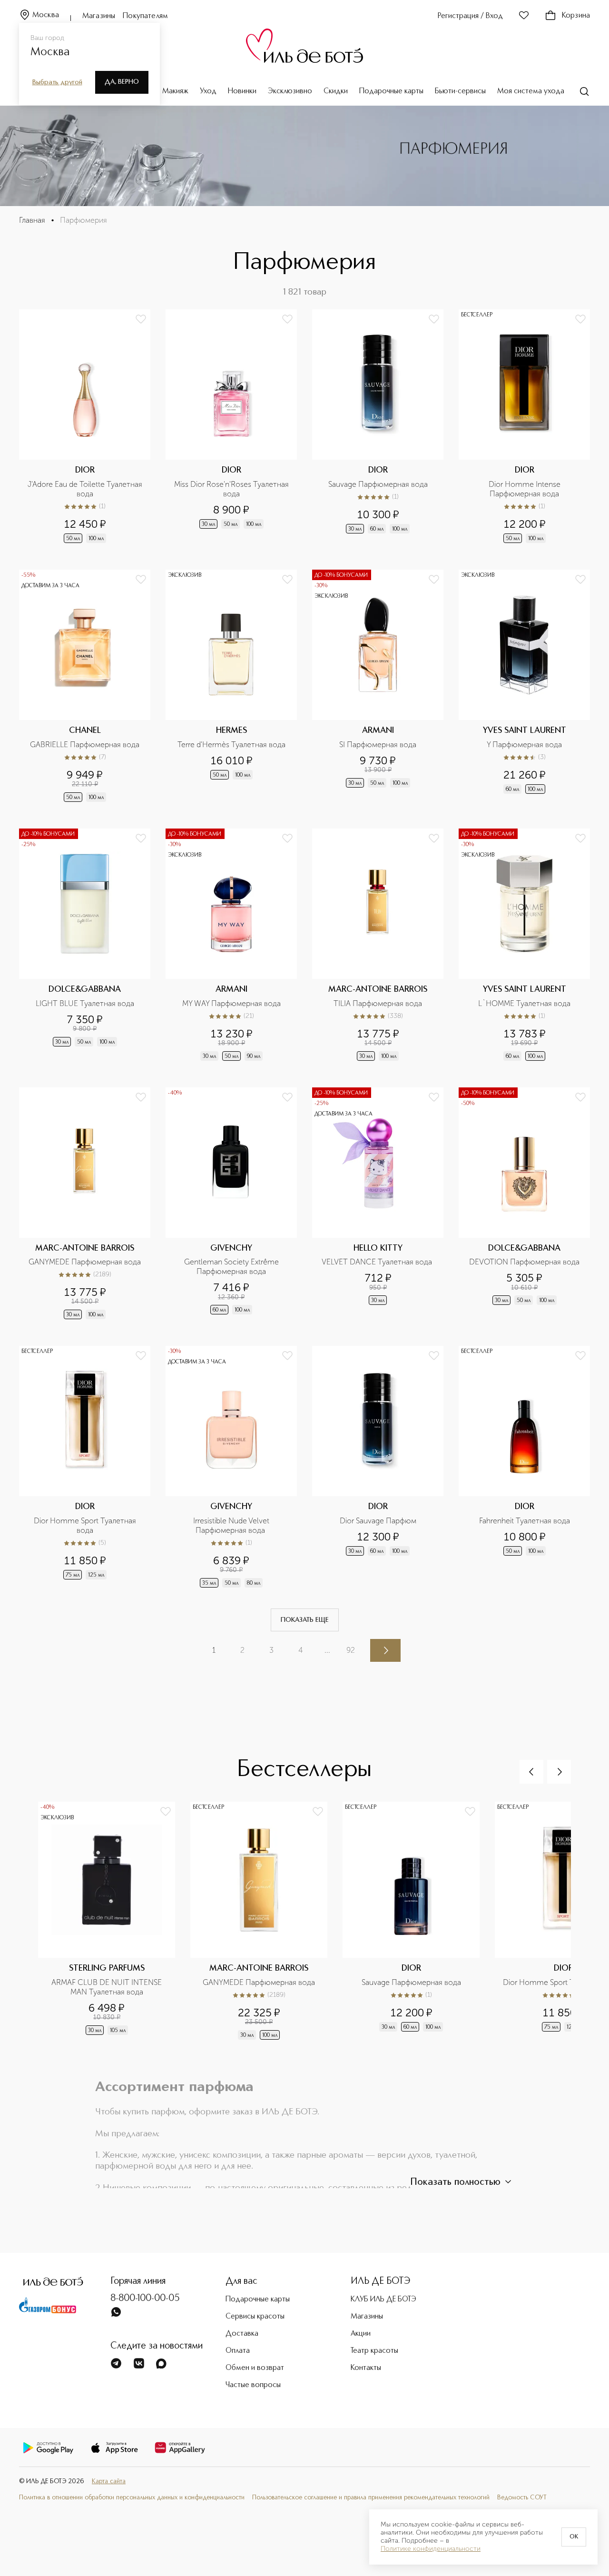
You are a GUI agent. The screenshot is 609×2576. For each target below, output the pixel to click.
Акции (361, 2334)
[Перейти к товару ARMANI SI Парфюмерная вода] (378, 687)
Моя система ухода (531, 91)
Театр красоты (374, 2351)
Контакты (366, 2368)
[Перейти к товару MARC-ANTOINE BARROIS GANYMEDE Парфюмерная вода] (85, 1204)
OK (574, 2537)
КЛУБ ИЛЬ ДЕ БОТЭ (383, 2300)
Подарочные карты (391, 91)
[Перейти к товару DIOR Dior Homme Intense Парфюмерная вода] (524, 427)
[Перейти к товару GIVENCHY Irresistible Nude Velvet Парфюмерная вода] (231, 1468)
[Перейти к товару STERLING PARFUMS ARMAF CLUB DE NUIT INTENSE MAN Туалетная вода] (114, 1926)
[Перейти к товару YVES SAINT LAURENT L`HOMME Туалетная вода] (524, 946)
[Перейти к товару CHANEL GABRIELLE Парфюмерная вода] (85, 687)
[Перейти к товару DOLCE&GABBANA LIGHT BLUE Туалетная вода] (85, 946)
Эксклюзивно (290, 91)
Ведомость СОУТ (522, 2498)
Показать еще (305, 1620)
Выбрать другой (57, 82)
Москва (46, 15)
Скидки (336, 91)
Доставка (242, 2334)
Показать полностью (455, 2182)
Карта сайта (109, 2482)
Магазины (99, 16)
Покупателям (145, 16)
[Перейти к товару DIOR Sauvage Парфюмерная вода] (378, 427)
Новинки (242, 91)
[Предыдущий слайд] (531, 1772)
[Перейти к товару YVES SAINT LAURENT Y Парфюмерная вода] (524, 687)
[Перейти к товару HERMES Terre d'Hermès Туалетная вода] (231, 687)
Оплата (238, 2351)
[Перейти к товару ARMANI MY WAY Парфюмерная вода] (231, 946)
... (327, 1650)
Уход (208, 91)
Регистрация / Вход (470, 16)
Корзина (576, 16)
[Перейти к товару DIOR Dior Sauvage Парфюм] (378, 1468)
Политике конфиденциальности (431, 2549)
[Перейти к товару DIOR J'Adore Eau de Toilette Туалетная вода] (85, 427)
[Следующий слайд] (559, 1772)
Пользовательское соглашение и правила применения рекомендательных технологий (371, 2498)
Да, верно (122, 82)
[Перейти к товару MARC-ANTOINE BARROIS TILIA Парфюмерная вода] (378, 946)
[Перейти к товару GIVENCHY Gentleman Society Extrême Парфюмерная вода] (231, 1204)
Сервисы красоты (255, 2317)
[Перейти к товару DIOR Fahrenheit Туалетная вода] (524, 1468)
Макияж (175, 91)
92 (351, 1650)
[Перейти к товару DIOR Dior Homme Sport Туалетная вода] (85, 1468)
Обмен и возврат (255, 2368)
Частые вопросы (253, 2385)
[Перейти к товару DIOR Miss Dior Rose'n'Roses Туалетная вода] (231, 427)
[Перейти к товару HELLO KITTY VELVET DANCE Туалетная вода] (378, 1204)
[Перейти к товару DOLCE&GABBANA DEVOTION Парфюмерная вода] (524, 1204)
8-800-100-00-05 (145, 2299)
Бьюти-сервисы (460, 91)
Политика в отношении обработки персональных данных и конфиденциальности (132, 2498)
